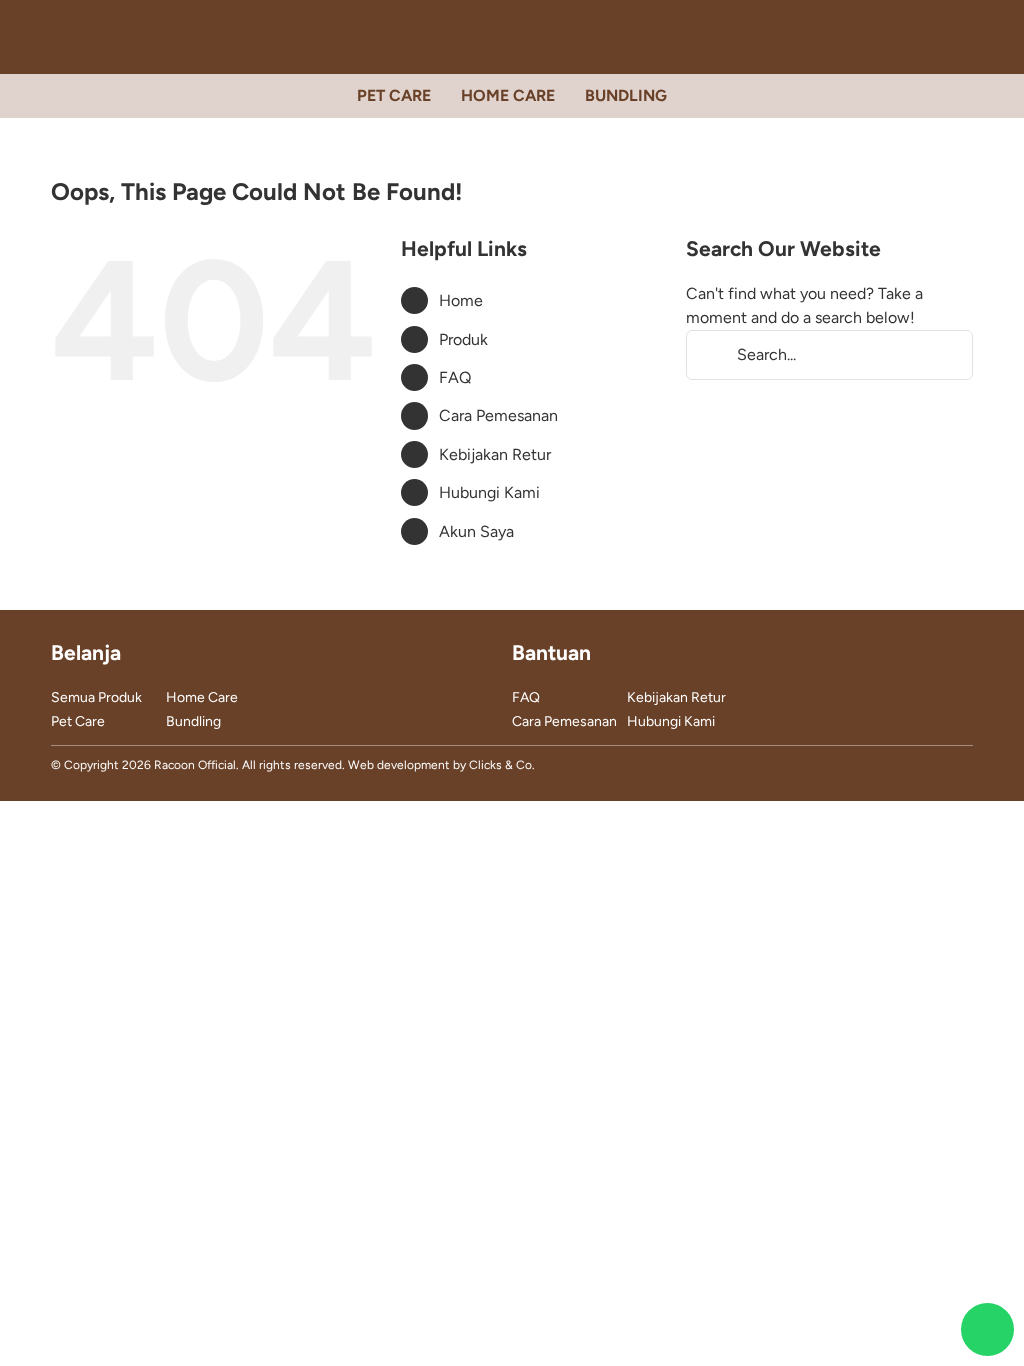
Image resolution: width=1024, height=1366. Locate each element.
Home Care (202, 697)
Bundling (193, 721)
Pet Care (78, 721)
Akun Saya (476, 531)
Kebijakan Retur (495, 454)
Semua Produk (96, 697)
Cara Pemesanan (498, 415)
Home (461, 300)
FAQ (455, 377)
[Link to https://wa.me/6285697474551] (987, 1329)
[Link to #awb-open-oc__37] (929, 37)
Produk (463, 339)
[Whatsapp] (965, 766)
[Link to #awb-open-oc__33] (59, 37)
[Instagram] (903, 766)
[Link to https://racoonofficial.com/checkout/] (965, 37)
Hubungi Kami (489, 492)
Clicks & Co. (502, 765)
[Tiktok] (934, 766)
